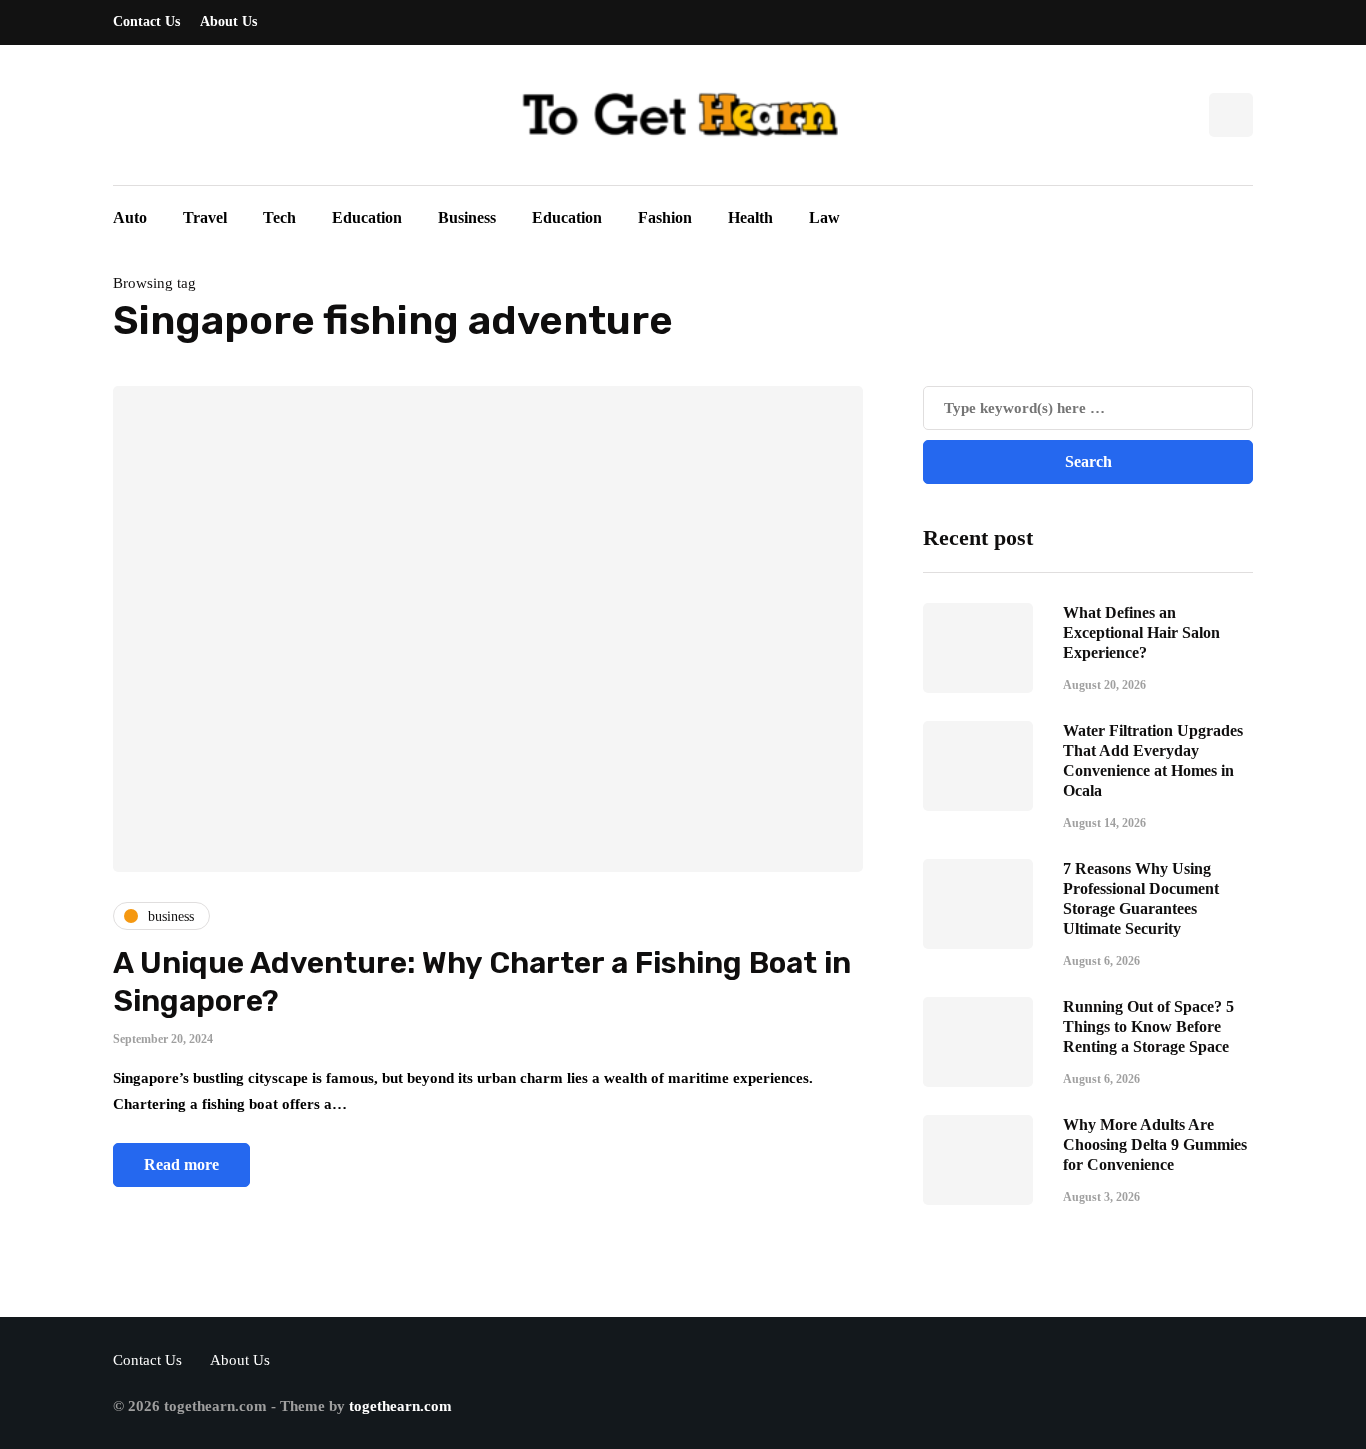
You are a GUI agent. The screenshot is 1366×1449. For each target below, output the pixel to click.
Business (467, 217)
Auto (130, 217)
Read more (181, 1164)
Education (367, 217)
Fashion (665, 217)
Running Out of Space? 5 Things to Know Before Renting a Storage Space (1148, 1025)
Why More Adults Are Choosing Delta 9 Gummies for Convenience (1155, 1143)
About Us (228, 21)
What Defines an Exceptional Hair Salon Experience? (1141, 631)
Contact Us (146, 21)
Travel (205, 217)
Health (750, 217)
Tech (279, 217)
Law (824, 217)
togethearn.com (400, 1406)
